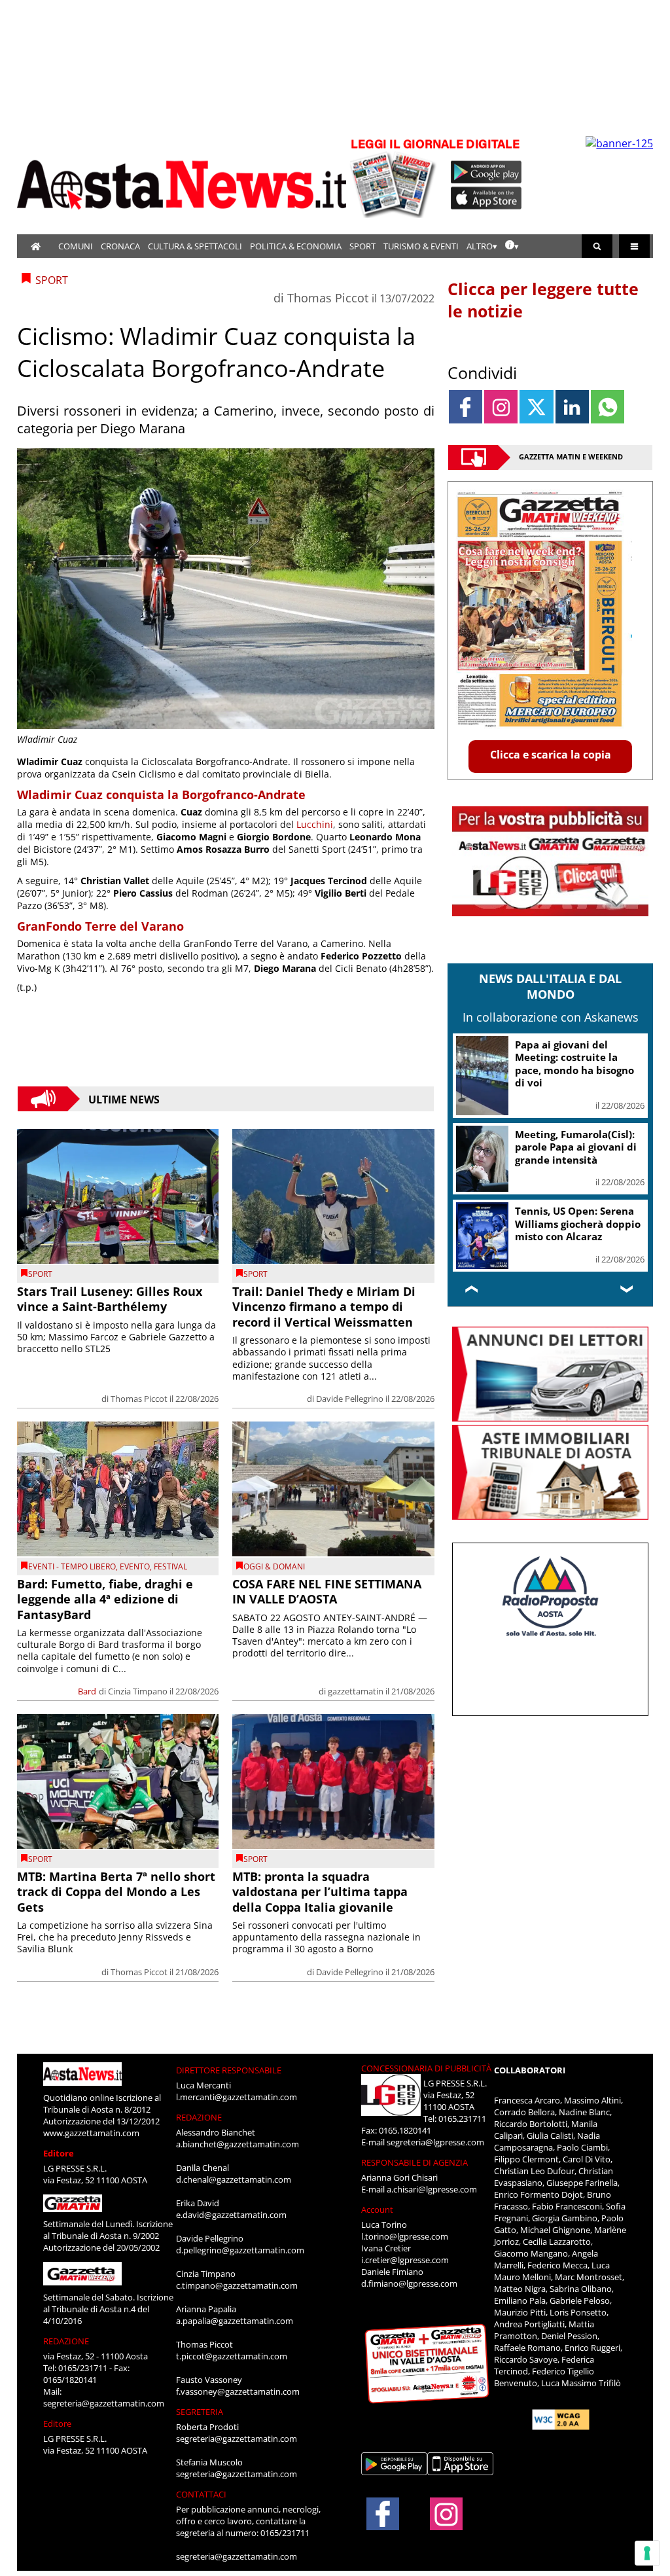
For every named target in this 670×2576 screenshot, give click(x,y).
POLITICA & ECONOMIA (296, 246)
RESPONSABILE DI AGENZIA (414, 2162)
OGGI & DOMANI (274, 1566)
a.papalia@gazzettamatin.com (235, 2321)
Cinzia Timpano (138, 1691)
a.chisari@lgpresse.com (432, 2189)
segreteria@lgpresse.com (435, 2142)
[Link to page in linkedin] (572, 407)
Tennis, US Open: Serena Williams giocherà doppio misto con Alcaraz (578, 1224)
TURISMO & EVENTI (421, 246)
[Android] (486, 172)
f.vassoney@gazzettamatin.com (238, 2391)
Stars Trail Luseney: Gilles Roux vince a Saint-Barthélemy (110, 1299)
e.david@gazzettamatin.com (231, 2215)
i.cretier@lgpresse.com (405, 2260)
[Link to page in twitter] (536, 407)
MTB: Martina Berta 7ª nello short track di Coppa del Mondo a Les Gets (116, 1892)
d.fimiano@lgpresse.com (409, 2283)
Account (377, 2209)
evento (135, 1566)
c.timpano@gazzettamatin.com (237, 2285)
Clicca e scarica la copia (551, 755)
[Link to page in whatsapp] (608, 407)
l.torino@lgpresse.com (405, 2236)
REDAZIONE (66, 2341)
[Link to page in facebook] (466, 407)
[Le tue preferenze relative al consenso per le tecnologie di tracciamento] (647, 2553)
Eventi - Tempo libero (72, 1566)
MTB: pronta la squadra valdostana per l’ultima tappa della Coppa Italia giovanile (320, 1892)
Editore (59, 2153)
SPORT (362, 246)
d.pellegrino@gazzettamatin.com (240, 2250)
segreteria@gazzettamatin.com (104, 2403)
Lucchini (315, 824)
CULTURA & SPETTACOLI (195, 246)
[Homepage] (36, 246)
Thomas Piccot (328, 298)
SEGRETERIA (200, 2412)
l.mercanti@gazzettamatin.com (237, 2097)
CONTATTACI (201, 2494)
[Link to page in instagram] (501, 407)
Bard (87, 1691)
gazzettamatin (356, 1691)
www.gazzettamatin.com (91, 2133)
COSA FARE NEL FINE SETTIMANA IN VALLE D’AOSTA (327, 1591)
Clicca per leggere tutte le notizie (543, 300)
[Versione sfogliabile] (395, 177)
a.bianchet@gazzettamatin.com (238, 2144)
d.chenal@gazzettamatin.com (234, 2179)
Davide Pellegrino (350, 1399)
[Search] (597, 246)
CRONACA (120, 246)
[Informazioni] (512, 246)
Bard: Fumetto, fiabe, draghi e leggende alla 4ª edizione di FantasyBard (105, 1599)
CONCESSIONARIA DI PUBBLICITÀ (426, 2068)
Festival (170, 1566)
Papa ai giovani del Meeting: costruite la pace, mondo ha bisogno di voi (574, 1064)
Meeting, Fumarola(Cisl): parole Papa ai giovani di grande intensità (576, 1147)
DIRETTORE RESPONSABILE (229, 2070)
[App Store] (487, 198)
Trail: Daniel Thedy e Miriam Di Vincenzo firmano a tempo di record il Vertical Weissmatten (324, 1307)
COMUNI (76, 246)
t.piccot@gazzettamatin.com (232, 2356)
